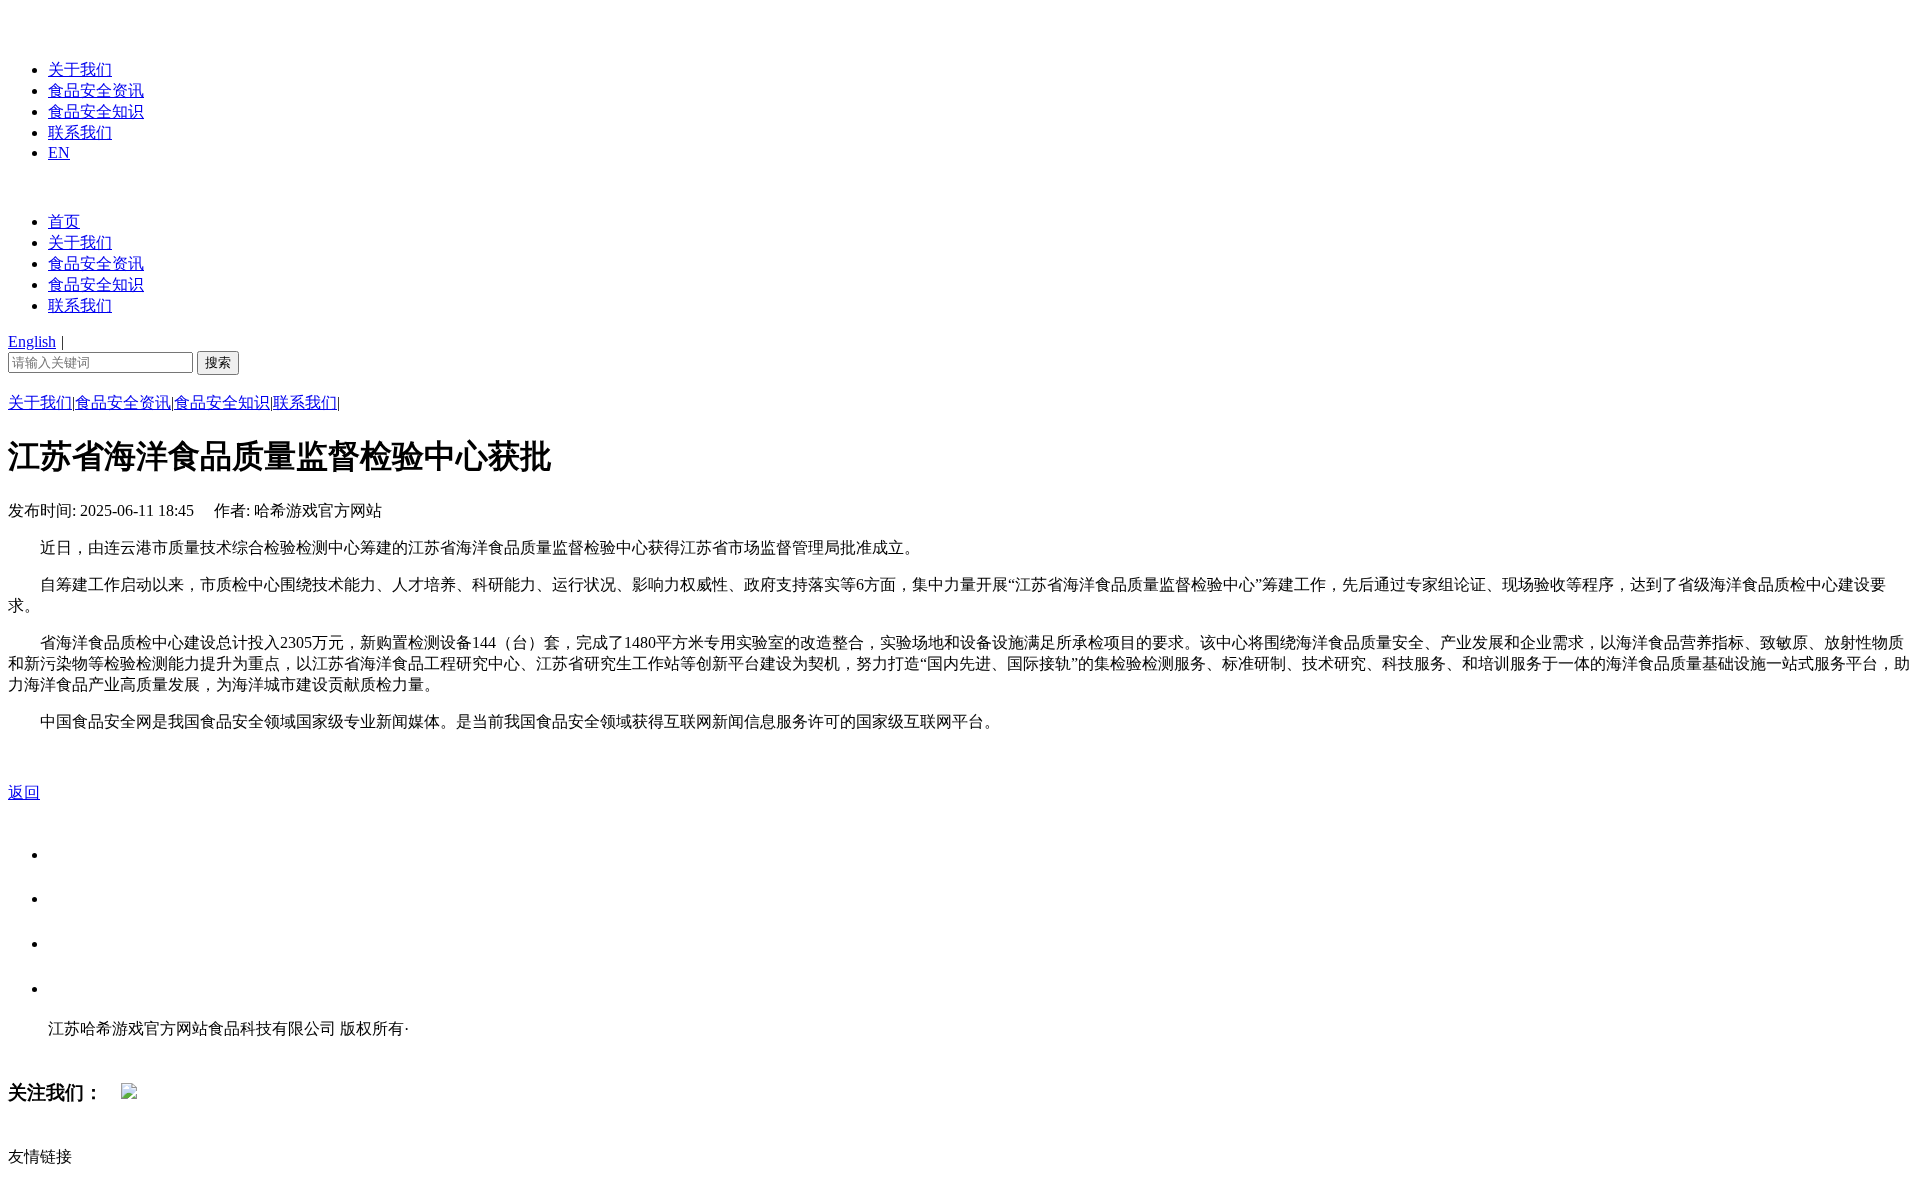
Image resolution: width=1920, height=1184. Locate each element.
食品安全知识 (96, 111)
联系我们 (80, 132)
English (32, 341)
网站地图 (88, 1049)
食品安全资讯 (96, 90)
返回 (24, 792)
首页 (64, 221)
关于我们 (80, 69)
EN (59, 152)
